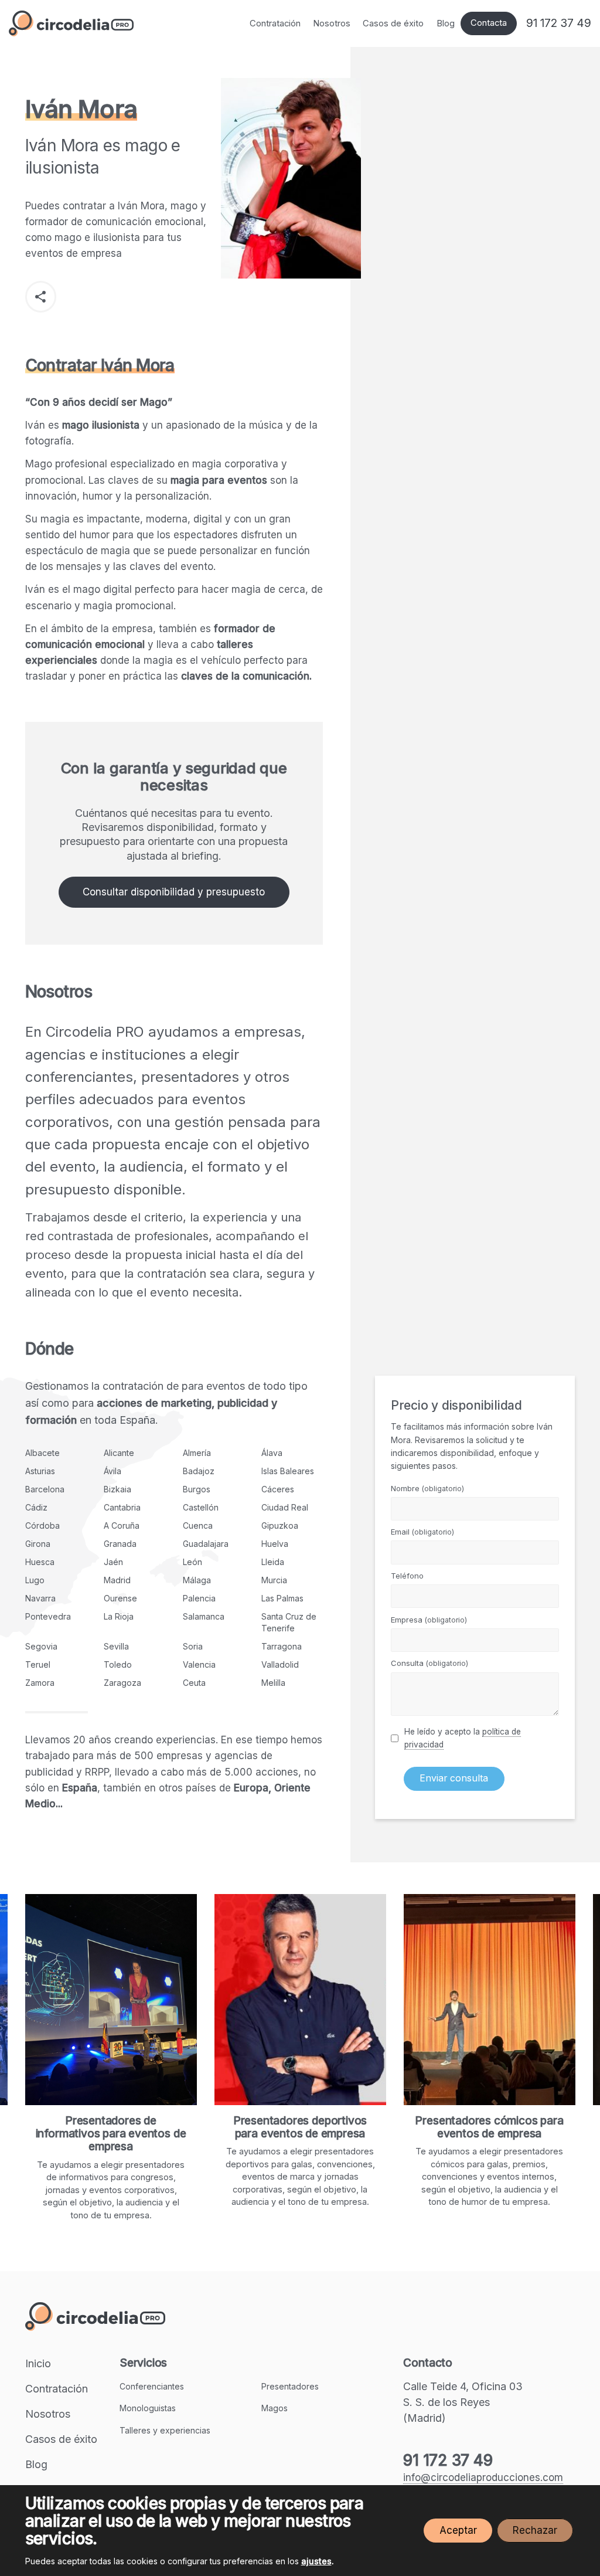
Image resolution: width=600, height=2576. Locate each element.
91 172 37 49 (559, 23)
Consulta (429, 1663)
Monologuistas (148, 2408)
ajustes (316, 2561)
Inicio (38, 2363)
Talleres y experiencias (165, 2430)
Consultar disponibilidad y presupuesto (174, 892)
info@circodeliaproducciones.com (483, 2477)
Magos (275, 2408)
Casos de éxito (393, 23)
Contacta (489, 23)
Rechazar (535, 2530)
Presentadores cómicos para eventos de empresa (426, 2127)
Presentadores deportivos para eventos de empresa (237, 2127)
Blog (446, 23)
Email (422, 1532)
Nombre (427, 1488)
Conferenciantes (152, 2386)
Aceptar (458, 2530)
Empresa (429, 1620)
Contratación (275, 23)
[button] (41, 296)
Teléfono (407, 1576)
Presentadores (290, 2386)
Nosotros (332, 23)
